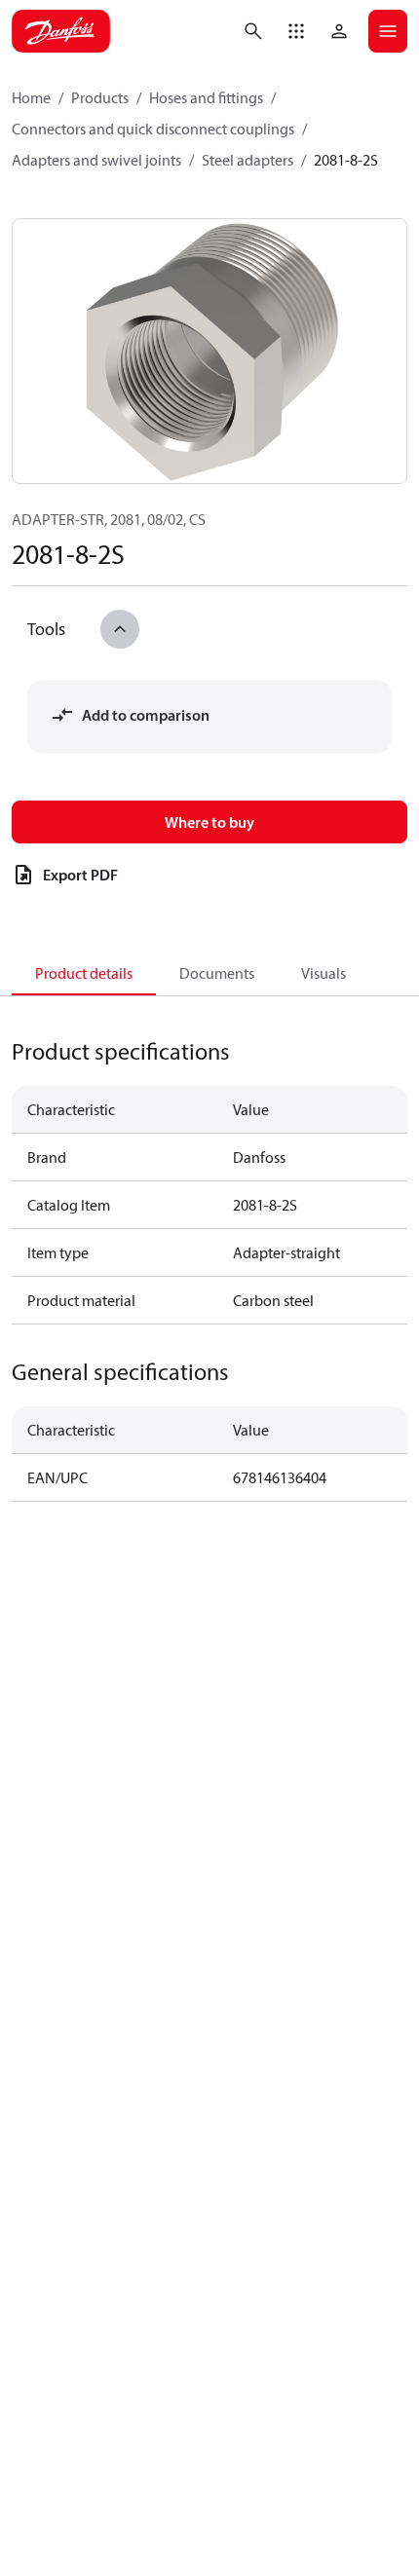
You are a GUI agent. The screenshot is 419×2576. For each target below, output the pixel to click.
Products (100, 97)
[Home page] (61, 31)
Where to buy (209, 822)
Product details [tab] (84, 973)
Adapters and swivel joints (96, 160)
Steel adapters (248, 160)
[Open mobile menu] (388, 31)
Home (31, 97)
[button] (296, 31)
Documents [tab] (217, 973)
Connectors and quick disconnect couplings (153, 129)
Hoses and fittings (206, 97)
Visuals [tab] (324, 973)
